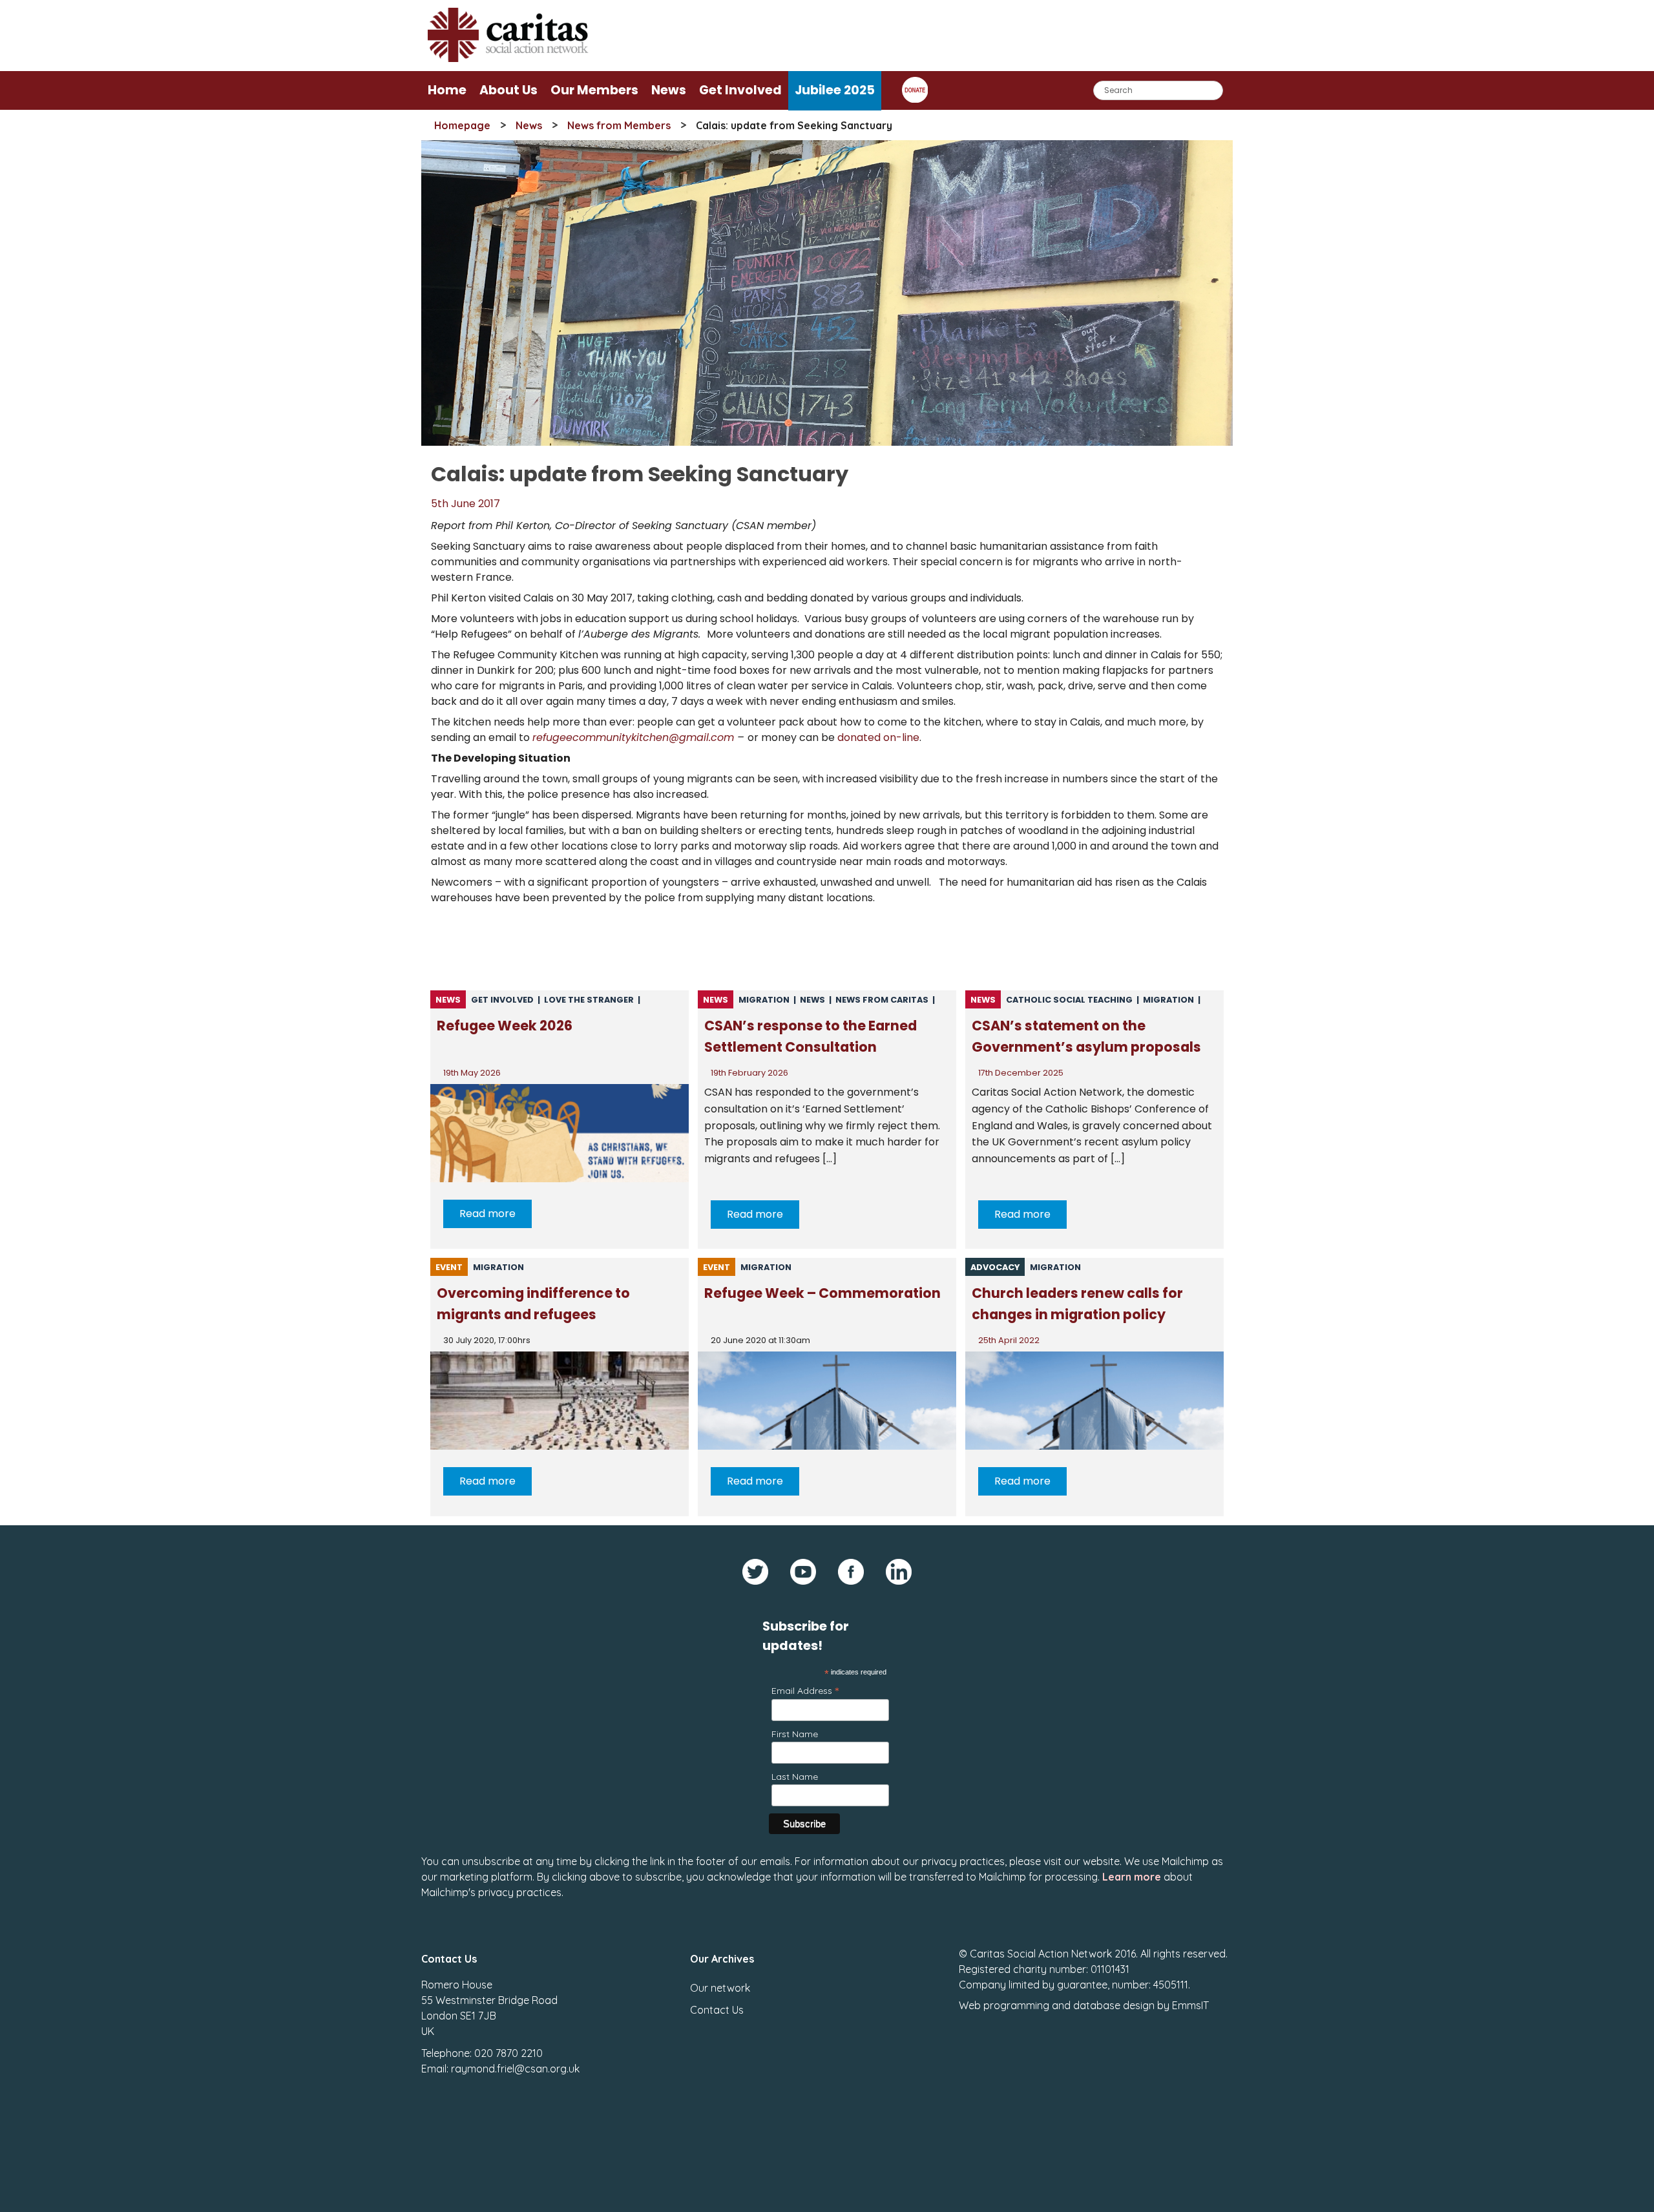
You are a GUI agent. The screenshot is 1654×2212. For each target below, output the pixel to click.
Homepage (462, 125)
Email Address (805, 1690)
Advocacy (995, 1267)
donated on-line (878, 737)
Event (449, 1267)
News (669, 90)
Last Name (795, 1777)
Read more (487, 1214)
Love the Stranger (589, 1000)
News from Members (619, 125)
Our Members (594, 90)
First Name (795, 1734)
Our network (720, 1988)
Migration (764, 1000)
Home (447, 90)
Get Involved (740, 90)
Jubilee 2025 (835, 90)
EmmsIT (1190, 2005)
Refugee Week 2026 (505, 1026)
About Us (508, 90)
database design (1114, 2005)
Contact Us (717, 2010)
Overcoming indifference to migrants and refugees (533, 1304)
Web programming (1004, 2005)
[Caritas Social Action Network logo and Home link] (508, 58)
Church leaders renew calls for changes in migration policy (1077, 1304)
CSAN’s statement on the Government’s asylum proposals (1086, 1036)
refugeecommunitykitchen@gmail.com (633, 737)
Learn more (1132, 1877)
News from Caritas (882, 1000)
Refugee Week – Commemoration (822, 1293)
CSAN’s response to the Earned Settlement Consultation (811, 1036)
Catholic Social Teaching (1069, 1000)
